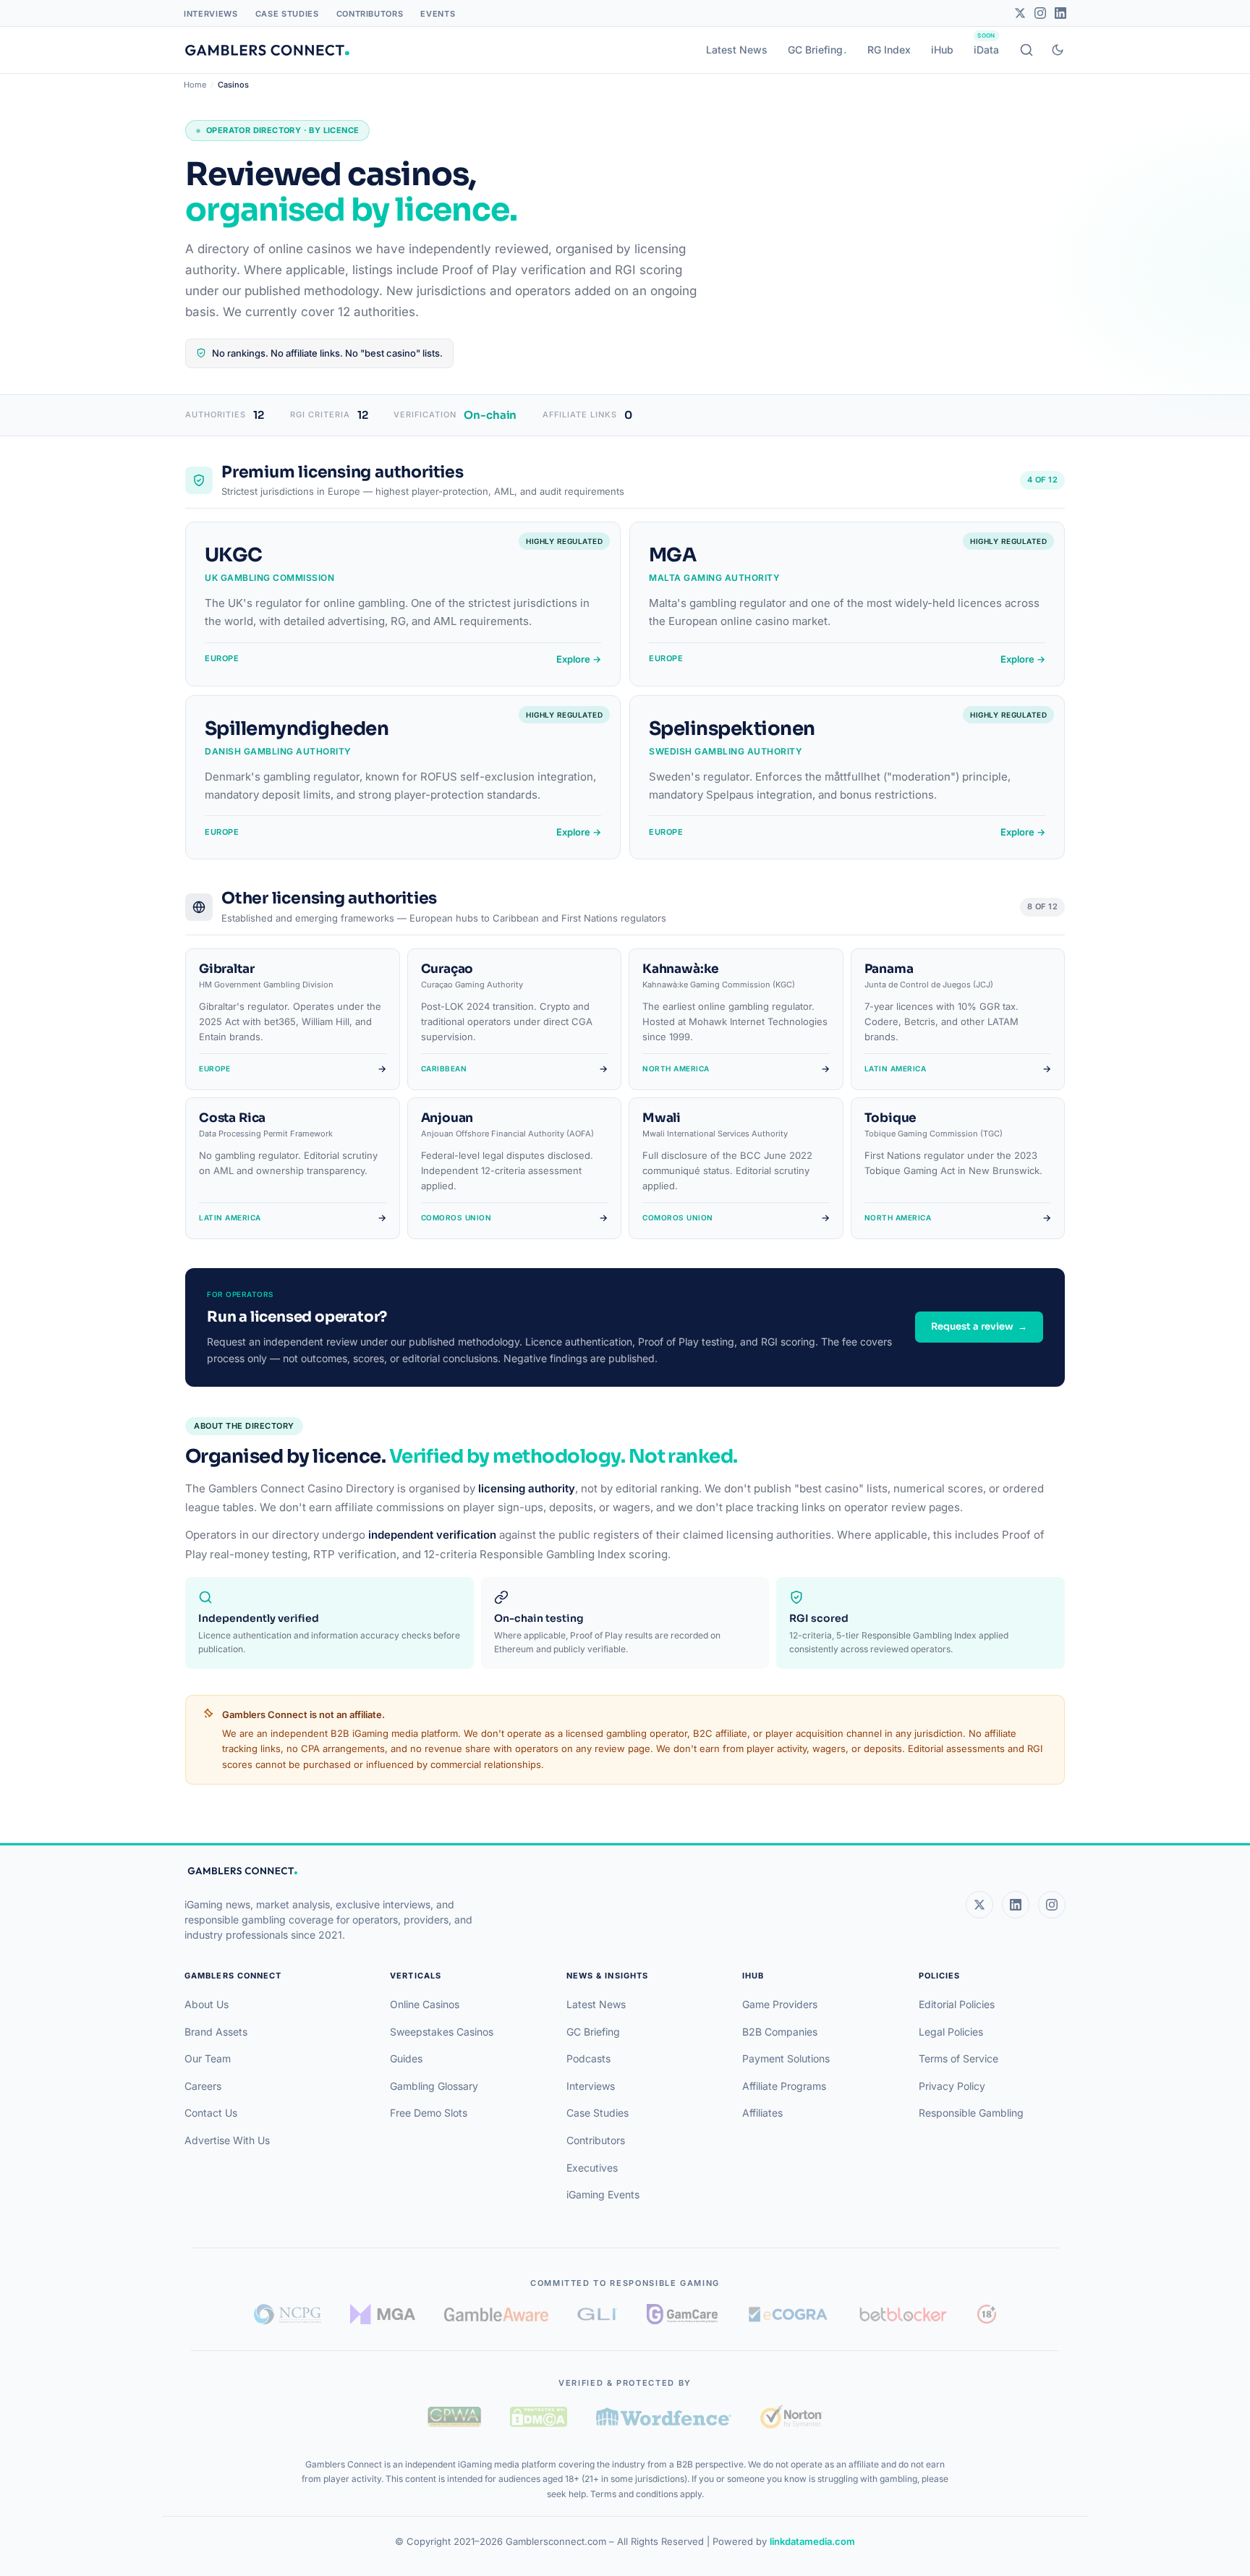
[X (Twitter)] (979, 1905)
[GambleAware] (496, 2314)
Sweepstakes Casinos (442, 2032)
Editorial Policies (957, 2004)
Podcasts (588, 2058)
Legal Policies (951, 2032)
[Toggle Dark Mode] (1058, 50)
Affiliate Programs (784, 2086)
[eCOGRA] (788, 2314)
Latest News (737, 50)
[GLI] (598, 2314)
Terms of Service (958, 2058)
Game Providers (780, 2004)
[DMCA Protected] (538, 2417)
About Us (207, 2004)
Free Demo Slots (429, 2113)
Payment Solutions (786, 2058)
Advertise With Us (227, 2140)
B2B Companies (780, 2032)
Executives (592, 2168)
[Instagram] (1040, 13)
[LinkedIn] (1060, 13)
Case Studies (287, 14)
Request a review (979, 1326)
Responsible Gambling (971, 2113)
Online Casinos (425, 2004)
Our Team (208, 2058)
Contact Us (211, 2113)
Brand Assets (216, 2032)
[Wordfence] (664, 2416)
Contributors (370, 14)
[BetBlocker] (903, 2314)
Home (195, 85)
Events (438, 14)
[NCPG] (288, 2314)
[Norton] (791, 2416)
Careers (203, 2086)
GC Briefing (815, 50)
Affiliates (762, 2113)
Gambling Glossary (434, 2086)
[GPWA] (454, 2417)
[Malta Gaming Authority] (383, 2314)
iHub (942, 50)
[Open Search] (1026, 50)
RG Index (889, 50)
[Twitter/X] (1020, 13)
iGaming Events (603, 2194)
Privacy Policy (952, 2086)
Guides (406, 2058)
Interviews (211, 14)
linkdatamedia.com (812, 2541)
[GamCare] (682, 2314)
